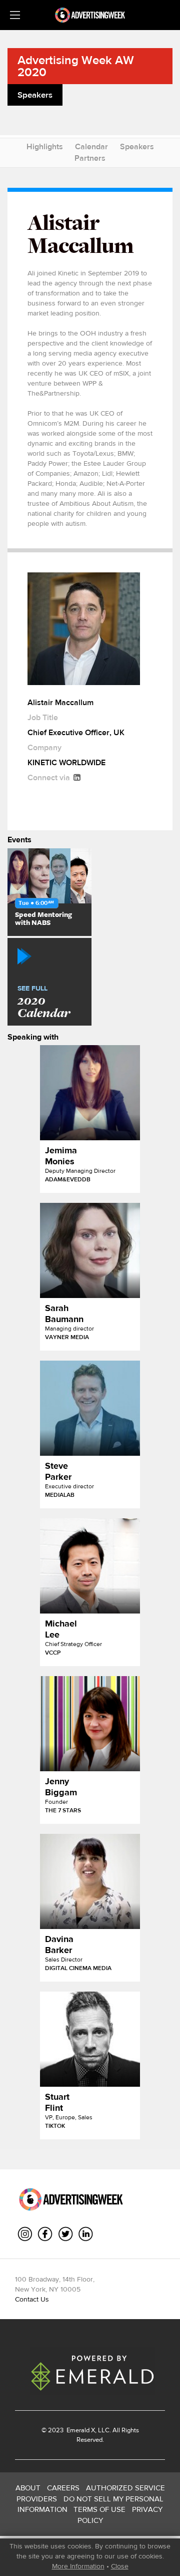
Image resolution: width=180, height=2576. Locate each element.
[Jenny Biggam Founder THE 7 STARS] (90, 1724)
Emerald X (80, 2430)
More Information (78, 2566)
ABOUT (28, 2488)
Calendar (91, 146)
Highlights (45, 146)
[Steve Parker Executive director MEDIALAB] (90, 1408)
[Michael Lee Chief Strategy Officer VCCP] (90, 1566)
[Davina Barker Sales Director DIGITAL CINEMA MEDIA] (90, 1881)
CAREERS (63, 2488)
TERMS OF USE (99, 2509)
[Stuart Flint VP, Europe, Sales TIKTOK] (90, 2039)
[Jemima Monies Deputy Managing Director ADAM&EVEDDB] (90, 1093)
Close (120, 2566)
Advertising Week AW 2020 (76, 66)
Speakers (137, 146)
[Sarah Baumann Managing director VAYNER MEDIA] (90, 1250)
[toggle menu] (15, 15)
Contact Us (32, 2299)
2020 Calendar (44, 1003)
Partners (90, 158)
